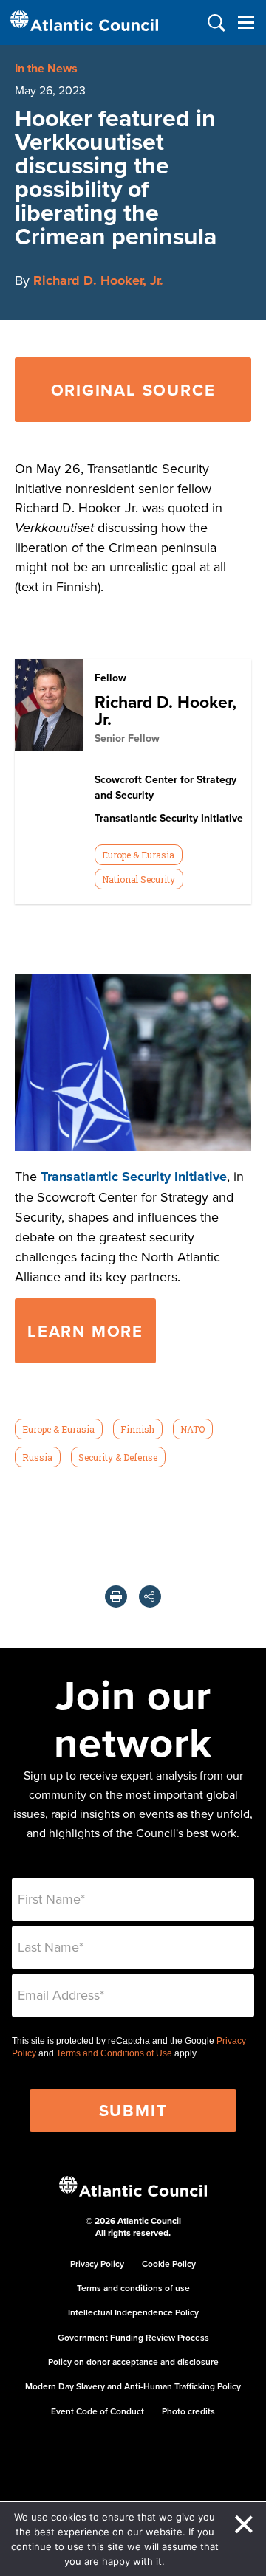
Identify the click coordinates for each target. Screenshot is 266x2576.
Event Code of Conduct (98, 2411)
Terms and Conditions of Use (114, 2053)
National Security (139, 879)
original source (133, 390)
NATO (192, 1429)
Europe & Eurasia (138, 855)
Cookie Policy (169, 2263)
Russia (37, 1457)
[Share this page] (150, 1597)
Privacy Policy (97, 2263)
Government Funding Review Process (133, 2337)
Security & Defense (118, 1457)
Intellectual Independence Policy (133, 2312)
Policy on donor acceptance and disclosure (133, 2362)
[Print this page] (116, 1597)
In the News (46, 68)
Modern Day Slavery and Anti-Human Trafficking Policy (133, 2386)
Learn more (85, 1331)
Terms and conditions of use (133, 2288)
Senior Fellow (127, 738)
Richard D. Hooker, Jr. (98, 280)
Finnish (137, 1429)
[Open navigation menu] (246, 23)
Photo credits (188, 2411)
